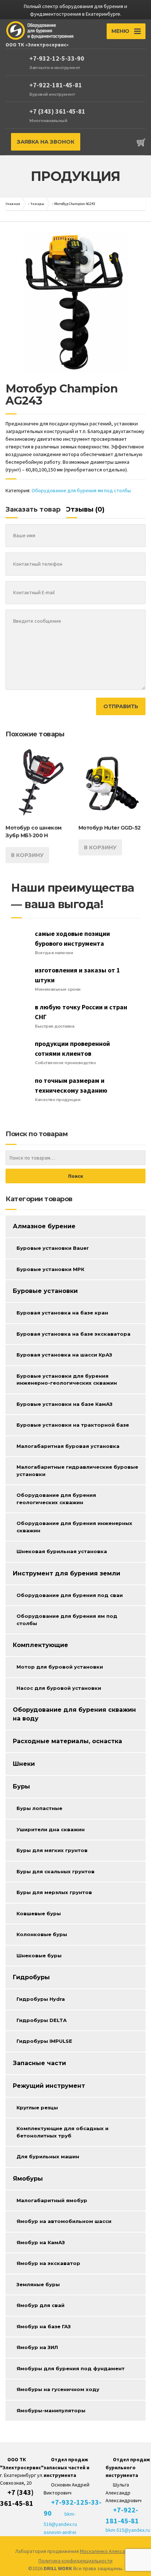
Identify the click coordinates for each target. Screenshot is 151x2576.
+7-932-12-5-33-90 (57, 58)
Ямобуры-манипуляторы (51, 2410)
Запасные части (39, 2063)
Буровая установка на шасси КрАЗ (64, 1355)
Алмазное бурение (44, 1226)
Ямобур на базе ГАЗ (44, 2326)
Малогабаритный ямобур (52, 2200)
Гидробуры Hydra (41, 1999)
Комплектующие (40, 1645)
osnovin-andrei (60, 2532)
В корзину (27, 855)
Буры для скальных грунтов (56, 1871)
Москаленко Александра (108, 2551)
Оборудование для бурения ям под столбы (81, 490)
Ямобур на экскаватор (48, 2263)
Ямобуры (28, 2179)
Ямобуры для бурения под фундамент (71, 2368)
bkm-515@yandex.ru (128, 2530)
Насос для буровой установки (59, 1688)
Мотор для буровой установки (60, 1667)
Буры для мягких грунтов (52, 1850)
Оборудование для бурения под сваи (70, 1595)
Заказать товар (33, 509)
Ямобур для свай (40, 2305)
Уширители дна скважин (51, 1829)
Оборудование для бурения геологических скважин (56, 1499)
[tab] (35, 511)
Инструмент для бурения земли (67, 1573)
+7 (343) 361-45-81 (57, 111)
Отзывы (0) (85, 509)
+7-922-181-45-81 (56, 85)
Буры (21, 1786)
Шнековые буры (39, 1955)
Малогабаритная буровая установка (68, 1446)
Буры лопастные (39, 1808)
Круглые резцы (37, 2108)
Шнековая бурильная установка (62, 1551)
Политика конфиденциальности (75, 2561)
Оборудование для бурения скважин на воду (74, 1714)
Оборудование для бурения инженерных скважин (74, 1527)
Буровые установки (45, 1291)
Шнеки (24, 1764)
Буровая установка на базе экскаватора (73, 1334)
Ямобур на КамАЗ (41, 2242)
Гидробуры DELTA (42, 2020)
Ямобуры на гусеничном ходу (58, 2389)
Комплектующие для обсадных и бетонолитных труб (62, 2132)
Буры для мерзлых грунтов (54, 1892)
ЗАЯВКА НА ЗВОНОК (46, 142)
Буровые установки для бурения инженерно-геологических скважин (67, 1380)
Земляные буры (38, 2284)
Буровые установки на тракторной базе (73, 1425)
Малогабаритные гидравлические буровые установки (77, 1471)
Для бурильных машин (48, 2156)
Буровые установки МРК (50, 1269)
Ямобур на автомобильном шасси (64, 2221)
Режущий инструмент (49, 2086)
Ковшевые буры (39, 1913)
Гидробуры (31, 1977)
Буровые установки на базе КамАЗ (65, 1404)
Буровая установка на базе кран (62, 1313)
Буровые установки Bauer (53, 1248)
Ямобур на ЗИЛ (37, 2347)
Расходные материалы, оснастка (67, 1741)
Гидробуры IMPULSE (44, 2041)
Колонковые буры (42, 1934)
